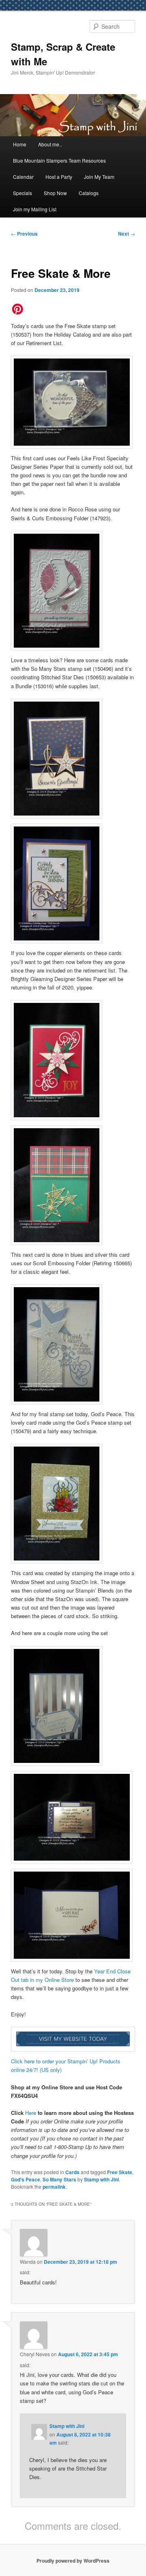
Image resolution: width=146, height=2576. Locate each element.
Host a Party (59, 177)
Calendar (23, 177)
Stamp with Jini (101, 2179)
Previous (24, 234)
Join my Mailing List (35, 209)
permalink (54, 2187)
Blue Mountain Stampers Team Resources (59, 160)
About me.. (50, 144)
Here (31, 2113)
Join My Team (99, 177)
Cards (72, 2172)
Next (127, 234)
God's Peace (26, 2179)
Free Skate (120, 2172)
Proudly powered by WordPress (73, 2561)
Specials (23, 193)
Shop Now (55, 193)
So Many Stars (59, 2179)
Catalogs (89, 193)
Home (20, 144)
